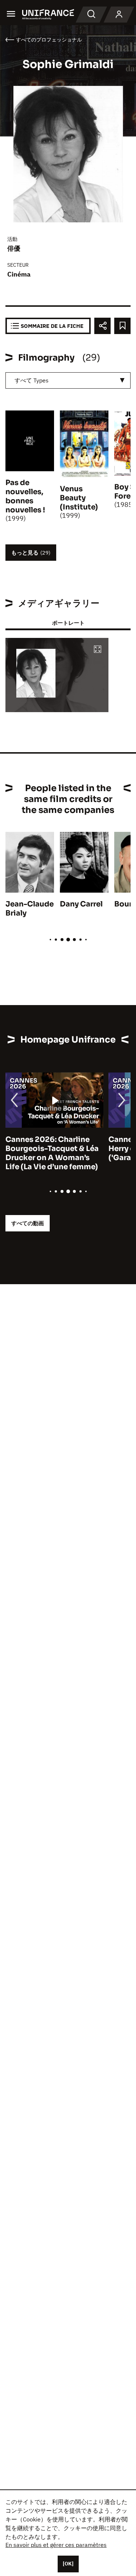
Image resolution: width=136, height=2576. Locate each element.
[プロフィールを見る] (119, 15)
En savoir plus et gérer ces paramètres (56, 2545)
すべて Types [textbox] (32, 380)
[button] (98, 650)
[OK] (68, 2564)
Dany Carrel (81, 904)
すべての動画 (28, 1223)
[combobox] (68, 380)
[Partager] (102, 326)
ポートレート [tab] (68, 623)
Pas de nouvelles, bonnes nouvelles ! (25, 496)
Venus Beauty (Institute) (79, 498)
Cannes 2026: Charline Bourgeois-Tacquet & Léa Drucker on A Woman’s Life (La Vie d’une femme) (52, 1153)
